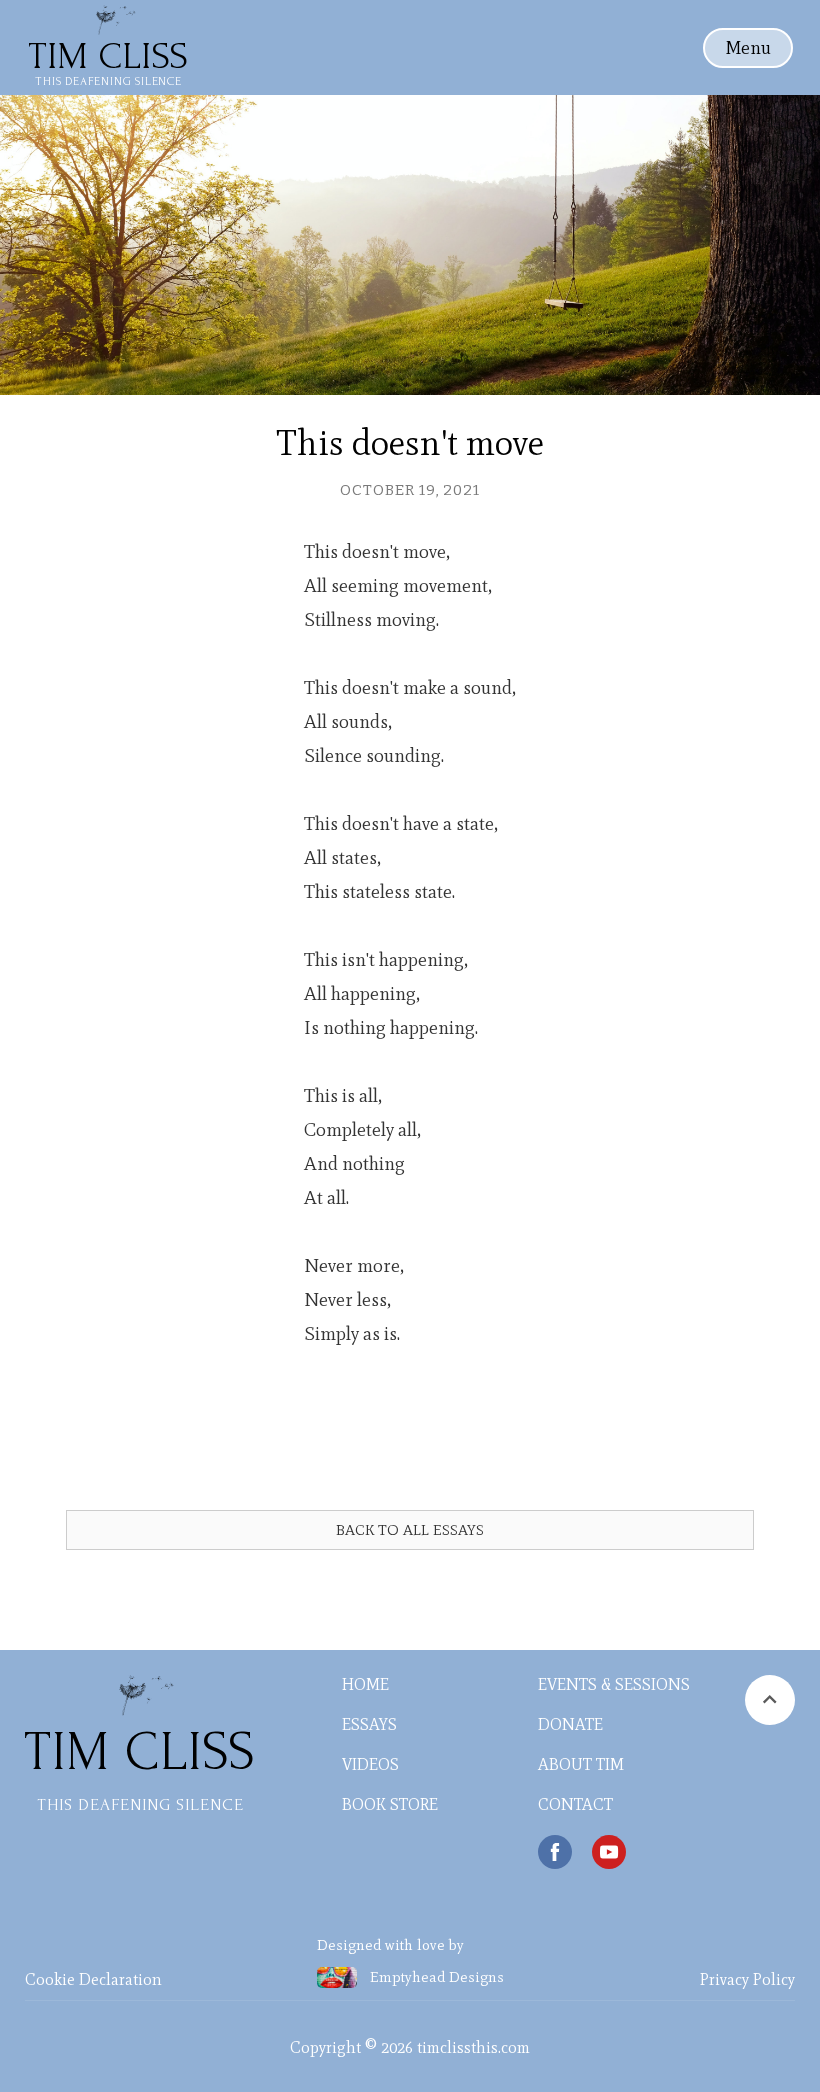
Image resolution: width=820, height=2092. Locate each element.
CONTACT (575, 1804)
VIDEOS (370, 1764)
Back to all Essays (410, 1530)
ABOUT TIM (581, 1764)
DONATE (570, 1724)
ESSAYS (369, 1724)
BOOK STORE (390, 1804)
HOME (365, 1684)
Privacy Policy (747, 1979)
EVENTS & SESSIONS (614, 1684)
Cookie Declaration (93, 1979)
